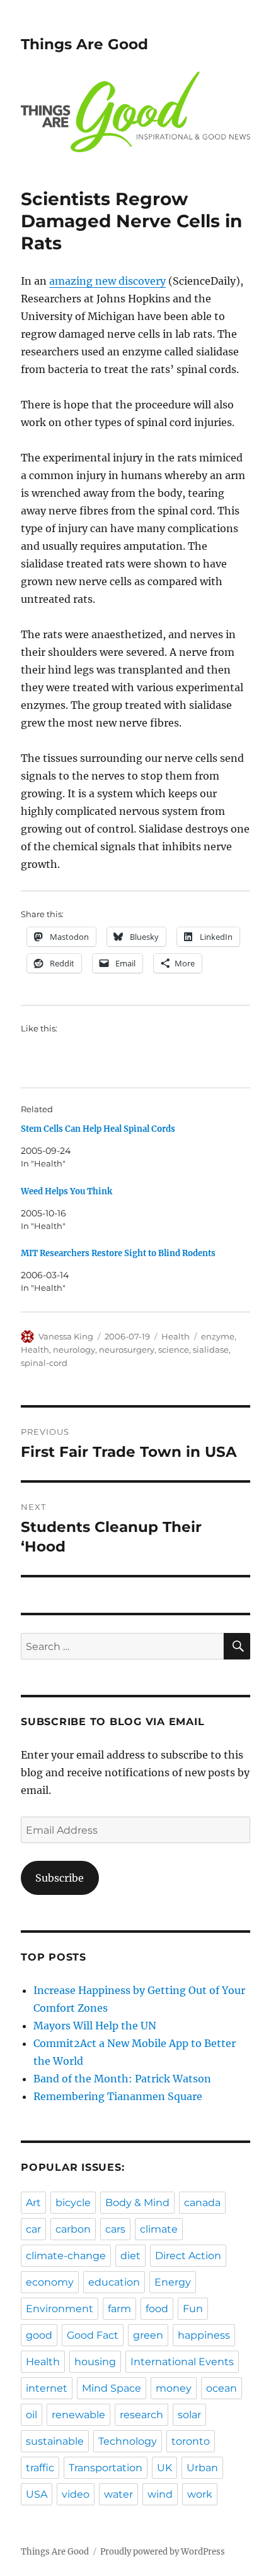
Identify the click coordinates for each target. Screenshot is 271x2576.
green (148, 2335)
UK (164, 2468)
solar (189, 2415)
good (39, 2335)
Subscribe (60, 1878)
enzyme (218, 1336)
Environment (60, 2309)
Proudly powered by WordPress (163, 2552)
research (141, 2415)
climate (159, 2229)
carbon (73, 2229)
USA (37, 2494)
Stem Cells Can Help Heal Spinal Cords (98, 1129)
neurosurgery (127, 1350)
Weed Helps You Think (66, 1191)
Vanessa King (66, 1336)
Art (33, 2203)
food (157, 2309)
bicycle (73, 2203)
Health (176, 1336)
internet (47, 2388)
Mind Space (112, 2388)
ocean (222, 2388)
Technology (128, 2441)
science (174, 1350)
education (114, 2282)
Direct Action (188, 2256)
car (33, 2229)
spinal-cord (44, 1363)
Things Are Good (84, 44)
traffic (40, 2468)
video (76, 2494)
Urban (202, 2468)
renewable (78, 2415)
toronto (191, 2441)
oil (32, 2415)
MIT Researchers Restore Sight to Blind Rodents (118, 1253)
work (200, 2494)
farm (119, 2309)
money (174, 2388)
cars (115, 2229)
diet (130, 2256)
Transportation (106, 2468)
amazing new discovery (107, 281)
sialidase (211, 1350)
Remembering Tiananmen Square (118, 2096)
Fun (193, 2309)
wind (160, 2494)
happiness (204, 2335)
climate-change (66, 2256)
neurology (74, 1350)
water (118, 2494)
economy (50, 2282)
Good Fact (93, 2335)
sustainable (55, 2441)
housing (95, 2362)
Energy (173, 2282)
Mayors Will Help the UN (95, 2026)
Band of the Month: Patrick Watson (122, 2079)
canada (202, 2203)
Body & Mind (137, 2203)
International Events (182, 2362)
